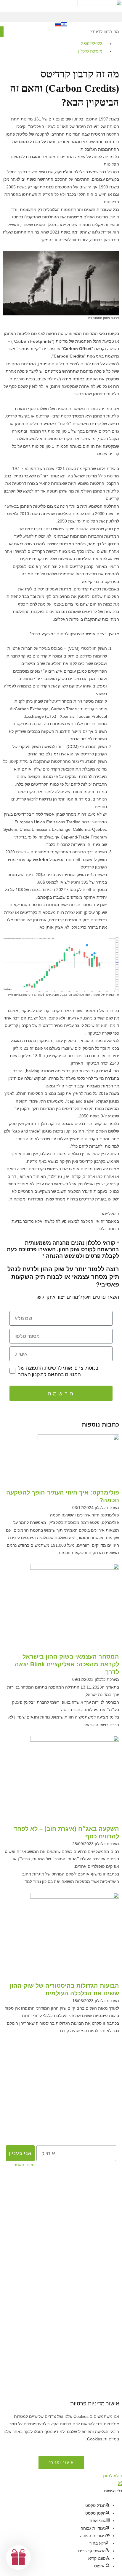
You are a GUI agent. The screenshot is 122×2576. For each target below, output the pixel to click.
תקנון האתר (24, 2165)
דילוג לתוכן (112, 2476)
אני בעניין (20, 2153)
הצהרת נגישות (61, 2334)
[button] (61, 17)
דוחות (61, 2273)
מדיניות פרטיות (61, 2326)
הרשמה (61, 1393)
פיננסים (61, 2251)
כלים (61, 2288)
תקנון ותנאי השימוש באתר (61, 2319)
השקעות (61, 2265)
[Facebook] (73, 2090)
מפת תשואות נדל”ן (61, 2281)
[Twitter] (61, 2090)
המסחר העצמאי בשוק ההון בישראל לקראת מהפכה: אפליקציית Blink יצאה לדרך (67, 1664)
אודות (61, 2311)
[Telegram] (49, 2090)
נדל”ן (61, 2258)
